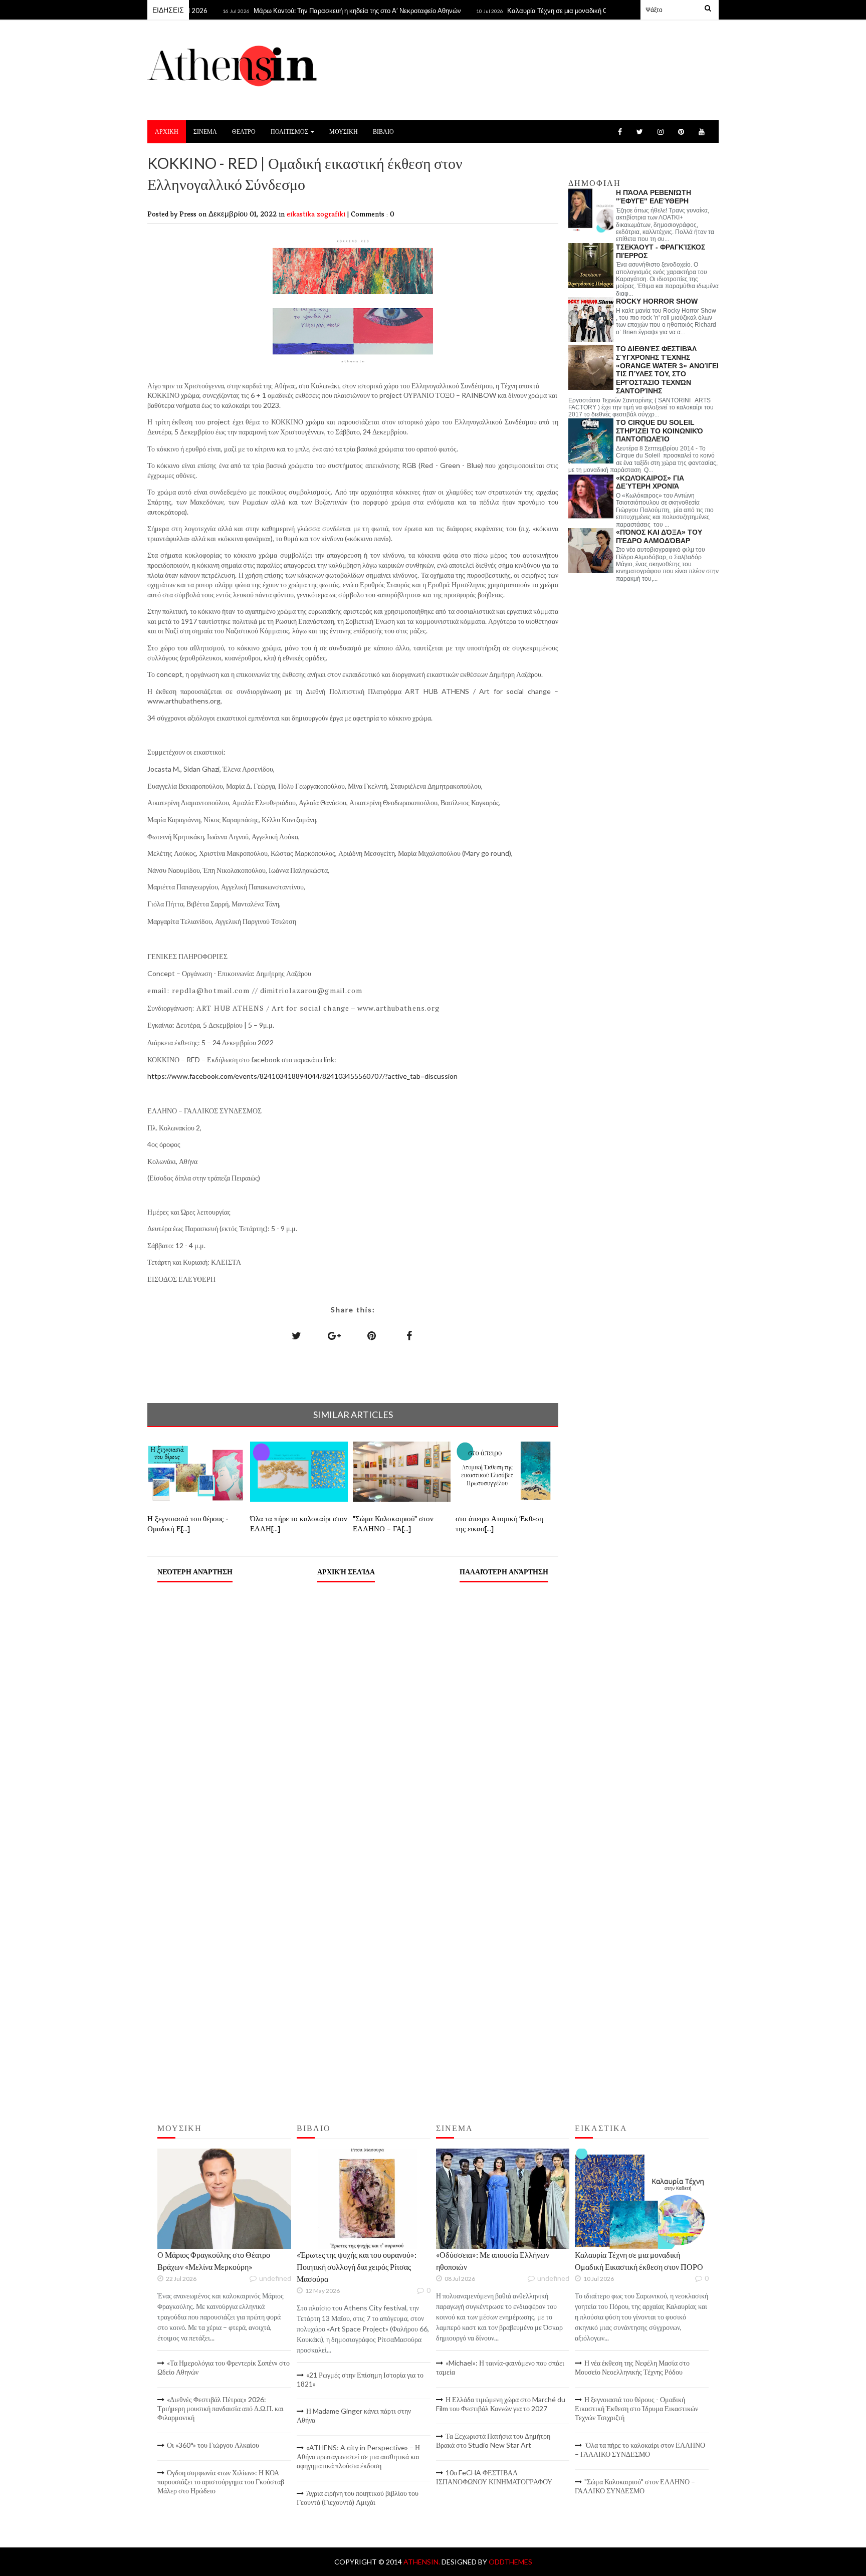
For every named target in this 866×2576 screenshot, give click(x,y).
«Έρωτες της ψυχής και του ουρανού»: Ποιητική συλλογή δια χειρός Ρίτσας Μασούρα (357, 2267)
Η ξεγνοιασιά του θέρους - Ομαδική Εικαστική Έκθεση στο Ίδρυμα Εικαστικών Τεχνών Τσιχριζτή (636, 2408)
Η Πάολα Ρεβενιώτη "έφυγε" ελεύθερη (654, 197)
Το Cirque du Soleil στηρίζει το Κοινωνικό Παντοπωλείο (660, 431)
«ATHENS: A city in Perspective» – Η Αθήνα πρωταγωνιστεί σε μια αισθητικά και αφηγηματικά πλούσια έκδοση (358, 2456)
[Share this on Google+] (334, 1335)
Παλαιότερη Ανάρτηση (504, 1572)
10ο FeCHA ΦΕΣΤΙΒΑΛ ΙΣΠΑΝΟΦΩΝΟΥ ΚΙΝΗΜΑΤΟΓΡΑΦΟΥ (494, 2477)
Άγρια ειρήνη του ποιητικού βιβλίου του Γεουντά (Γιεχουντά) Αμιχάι (358, 2498)
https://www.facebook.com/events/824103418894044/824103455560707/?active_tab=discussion (302, 1076)
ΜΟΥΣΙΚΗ (344, 132)
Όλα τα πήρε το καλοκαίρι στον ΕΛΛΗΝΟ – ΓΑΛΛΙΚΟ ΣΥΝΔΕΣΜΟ (640, 2449)
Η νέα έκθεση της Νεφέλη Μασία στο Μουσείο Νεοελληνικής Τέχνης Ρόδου (632, 2367)
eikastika (302, 214)
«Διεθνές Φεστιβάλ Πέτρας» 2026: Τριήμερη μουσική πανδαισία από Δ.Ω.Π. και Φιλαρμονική (221, 2408)
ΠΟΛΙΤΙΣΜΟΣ (289, 132)
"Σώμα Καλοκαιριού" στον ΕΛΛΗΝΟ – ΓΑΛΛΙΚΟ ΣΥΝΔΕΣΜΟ (635, 2486)
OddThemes (510, 2562)
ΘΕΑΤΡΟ (244, 132)
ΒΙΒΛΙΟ (383, 132)
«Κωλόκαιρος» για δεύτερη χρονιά (650, 482)
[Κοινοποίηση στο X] (297, 1335)
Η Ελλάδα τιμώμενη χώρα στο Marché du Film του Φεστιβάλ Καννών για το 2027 (501, 2404)
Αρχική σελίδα (346, 1572)
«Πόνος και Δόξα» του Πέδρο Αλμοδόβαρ (659, 536)
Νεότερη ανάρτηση (195, 1572)
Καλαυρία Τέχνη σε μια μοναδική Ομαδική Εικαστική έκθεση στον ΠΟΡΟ (569, 11)
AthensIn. (422, 2562)
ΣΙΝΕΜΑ (205, 132)
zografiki (332, 214)
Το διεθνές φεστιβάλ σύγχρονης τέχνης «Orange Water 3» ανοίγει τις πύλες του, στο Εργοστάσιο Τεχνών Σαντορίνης (667, 370)
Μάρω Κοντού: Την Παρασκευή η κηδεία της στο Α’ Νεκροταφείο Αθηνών (315, 11)
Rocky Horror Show (657, 301)
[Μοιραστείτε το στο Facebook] (409, 1335)
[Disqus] (353, 1718)
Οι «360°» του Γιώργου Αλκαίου (213, 2445)
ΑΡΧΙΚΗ (167, 132)
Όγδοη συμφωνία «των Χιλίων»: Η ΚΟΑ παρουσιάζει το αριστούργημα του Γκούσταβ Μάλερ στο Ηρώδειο (221, 2482)
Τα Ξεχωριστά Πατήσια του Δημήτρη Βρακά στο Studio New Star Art (493, 2440)
